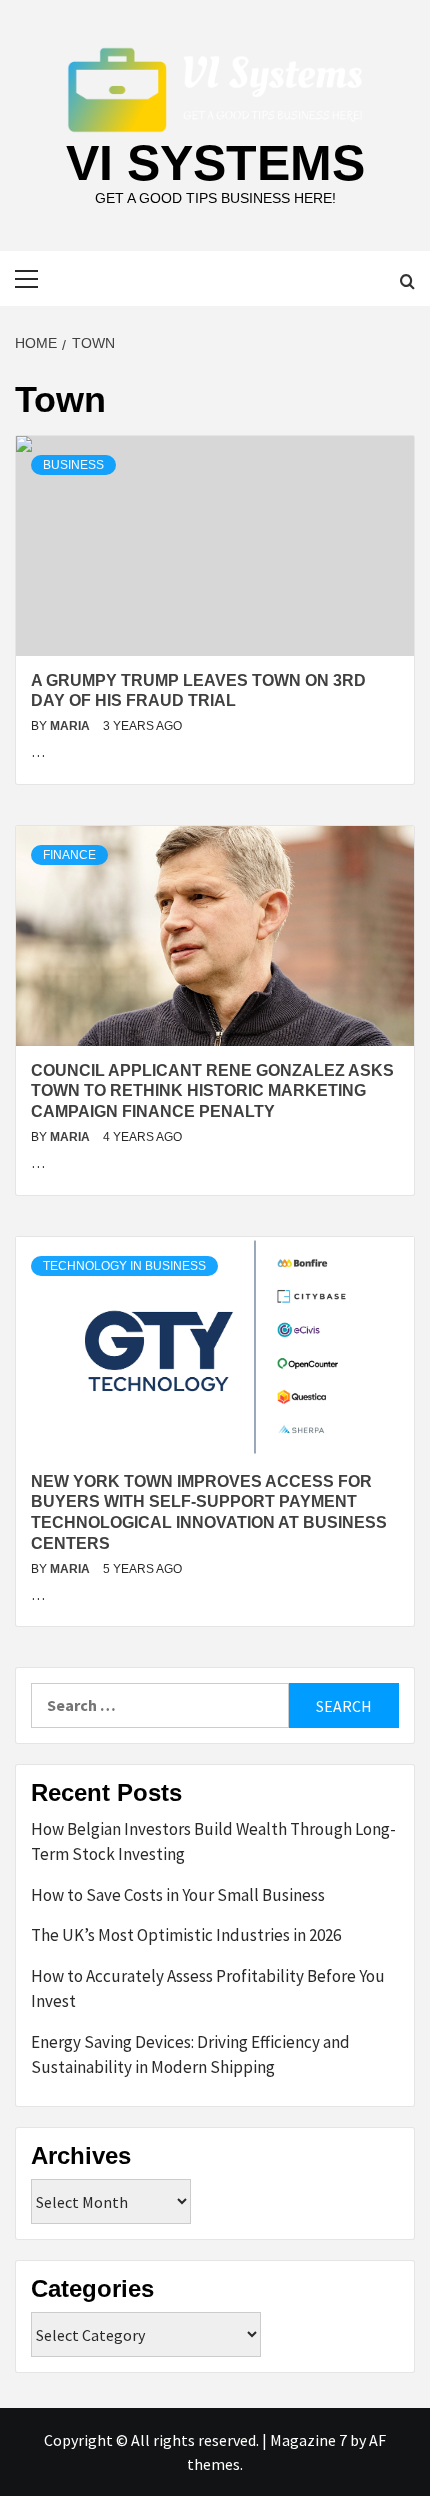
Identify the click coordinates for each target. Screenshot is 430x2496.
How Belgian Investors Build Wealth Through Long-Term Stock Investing (213, 1842)
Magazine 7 (308, 2440)
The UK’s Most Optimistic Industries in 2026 (186, 1935)
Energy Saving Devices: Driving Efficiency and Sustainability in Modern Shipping (190, 2055)
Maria (71, 726)
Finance (69, 855)
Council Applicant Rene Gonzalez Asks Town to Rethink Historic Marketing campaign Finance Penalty (212, 1091)
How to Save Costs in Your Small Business (178, 1895)
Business (73, 465)
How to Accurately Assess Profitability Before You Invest (208, 1989)
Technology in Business (124, 1266)
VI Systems (215, 163)
